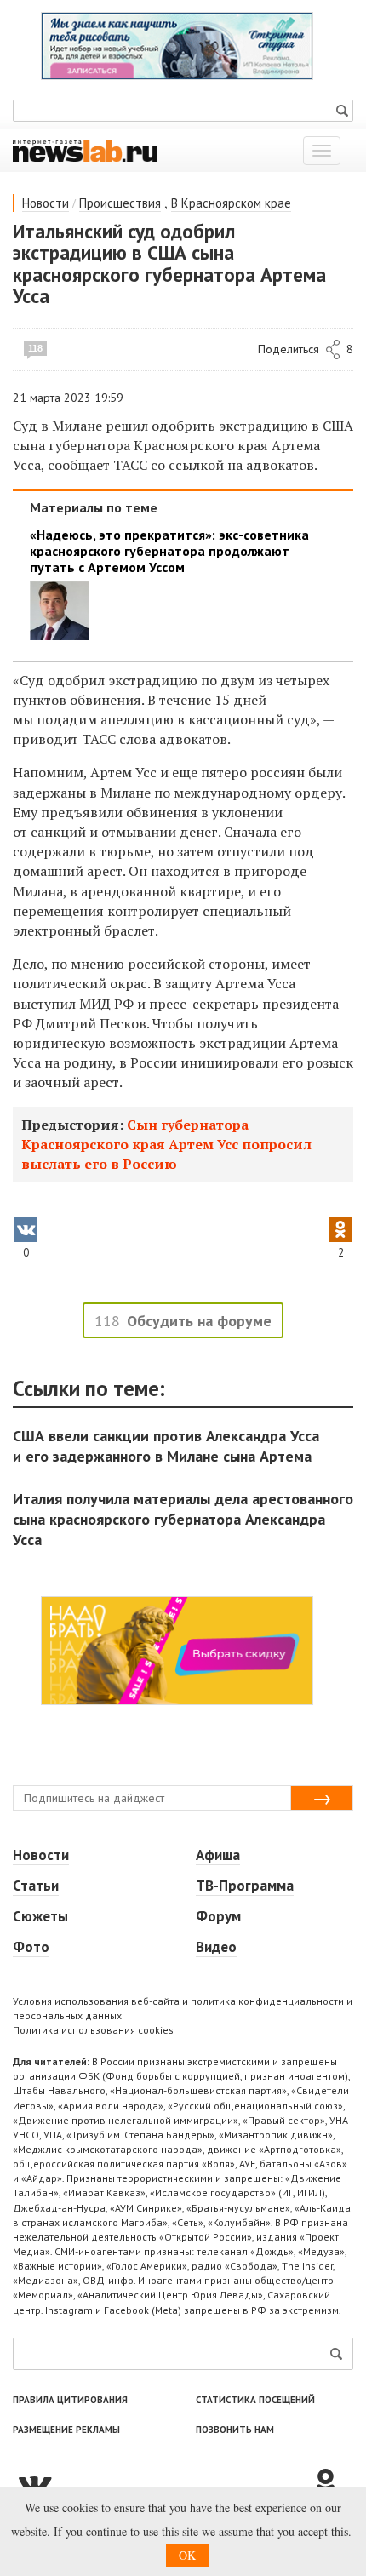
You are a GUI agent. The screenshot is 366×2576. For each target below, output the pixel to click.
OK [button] (187, 2555)
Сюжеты (40, 1916)
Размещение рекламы (66, 2430)
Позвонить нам (235, 2430)
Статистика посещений (255, 2400)
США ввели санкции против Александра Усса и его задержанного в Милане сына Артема (166, 1446)
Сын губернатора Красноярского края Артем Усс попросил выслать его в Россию (166, 1144)
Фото (31, 1947)
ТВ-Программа (245, 1886)
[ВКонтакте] (162, 2483)
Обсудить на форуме (199, 1321)
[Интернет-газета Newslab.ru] (85, 150)
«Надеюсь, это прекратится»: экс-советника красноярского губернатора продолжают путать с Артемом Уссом (169, 551)
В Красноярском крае (231, 203)
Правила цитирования (70, 2400)
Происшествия (120, 203)
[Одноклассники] (332, 2483)
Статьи (36, 1886)
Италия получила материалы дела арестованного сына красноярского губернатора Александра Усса (183, 1519)
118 (35, 348)
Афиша (218, 1855)
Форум (218, 1916)
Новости (46, 203)
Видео (216, 1947)
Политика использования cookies (93, 2030)
